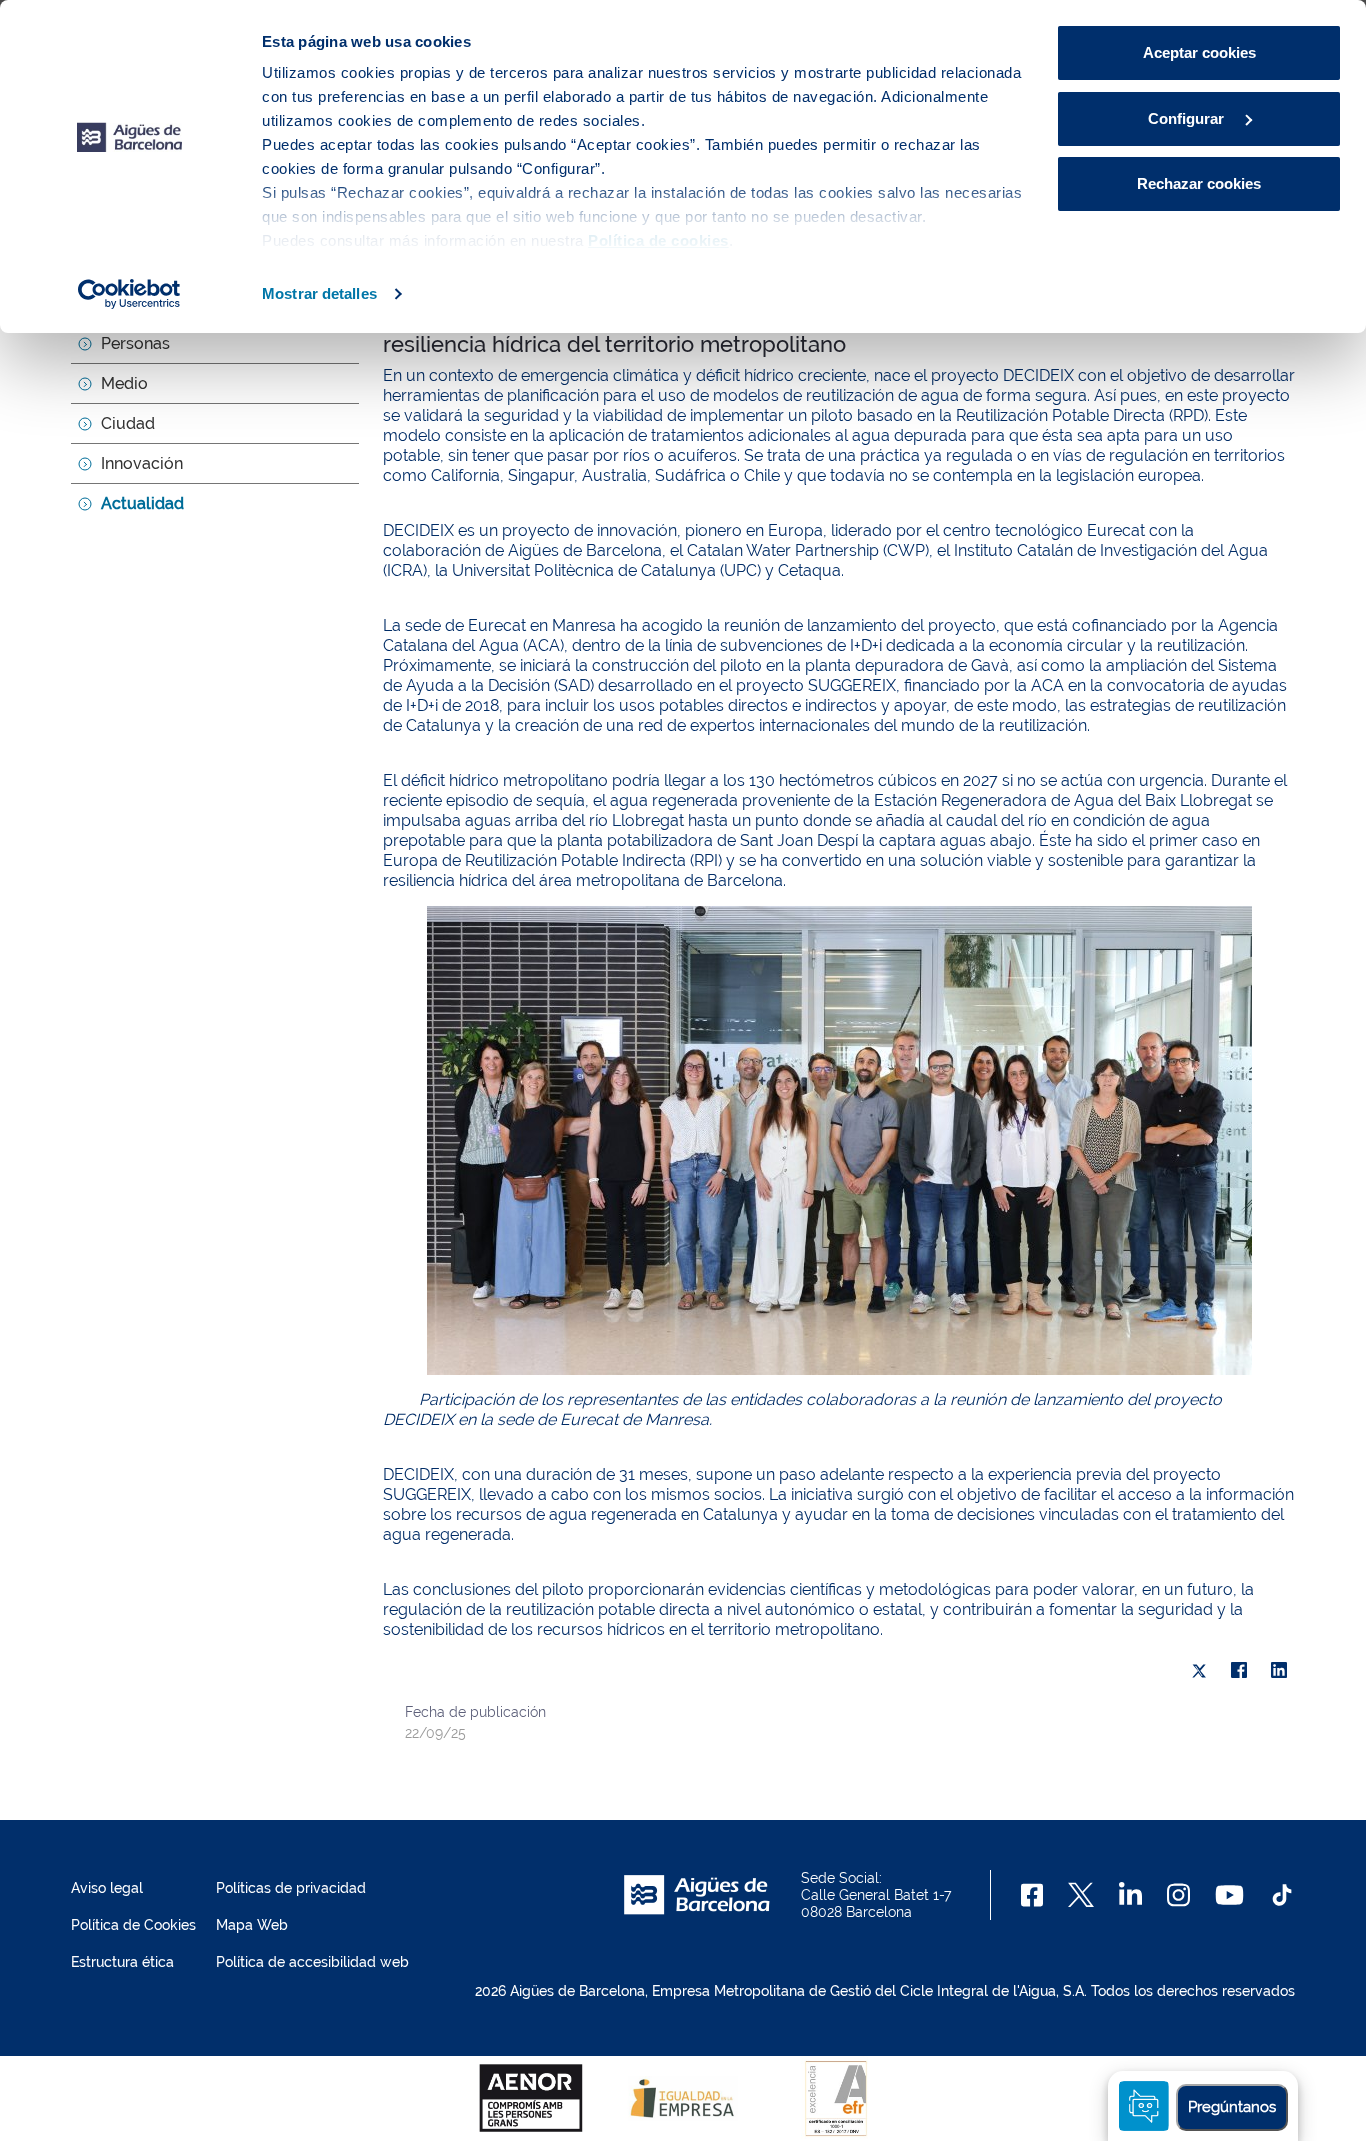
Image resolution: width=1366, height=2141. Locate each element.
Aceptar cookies (1199, 52)
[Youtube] (1229, 1895)
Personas (135, 343)
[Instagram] (1178, 1895)
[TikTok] (1282, 1895)
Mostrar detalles (319, 293)
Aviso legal (107, 1888)
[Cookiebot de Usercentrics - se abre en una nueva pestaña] (129, 294)
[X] (1199, 1671)
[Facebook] (1239, 1671)
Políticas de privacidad (291, 1888)
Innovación (142, 463)
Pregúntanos (1232, 2107)
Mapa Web (252, 1925)
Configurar (1188, 118)
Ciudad (128, 423)
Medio (124, 383)
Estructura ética (122, 1962)
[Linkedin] (1130, 1895)
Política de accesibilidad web (312, 1962)
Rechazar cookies (1199, 183)
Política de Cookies (133, 1925)
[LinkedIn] (1279, 1671)
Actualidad (142, 503)
